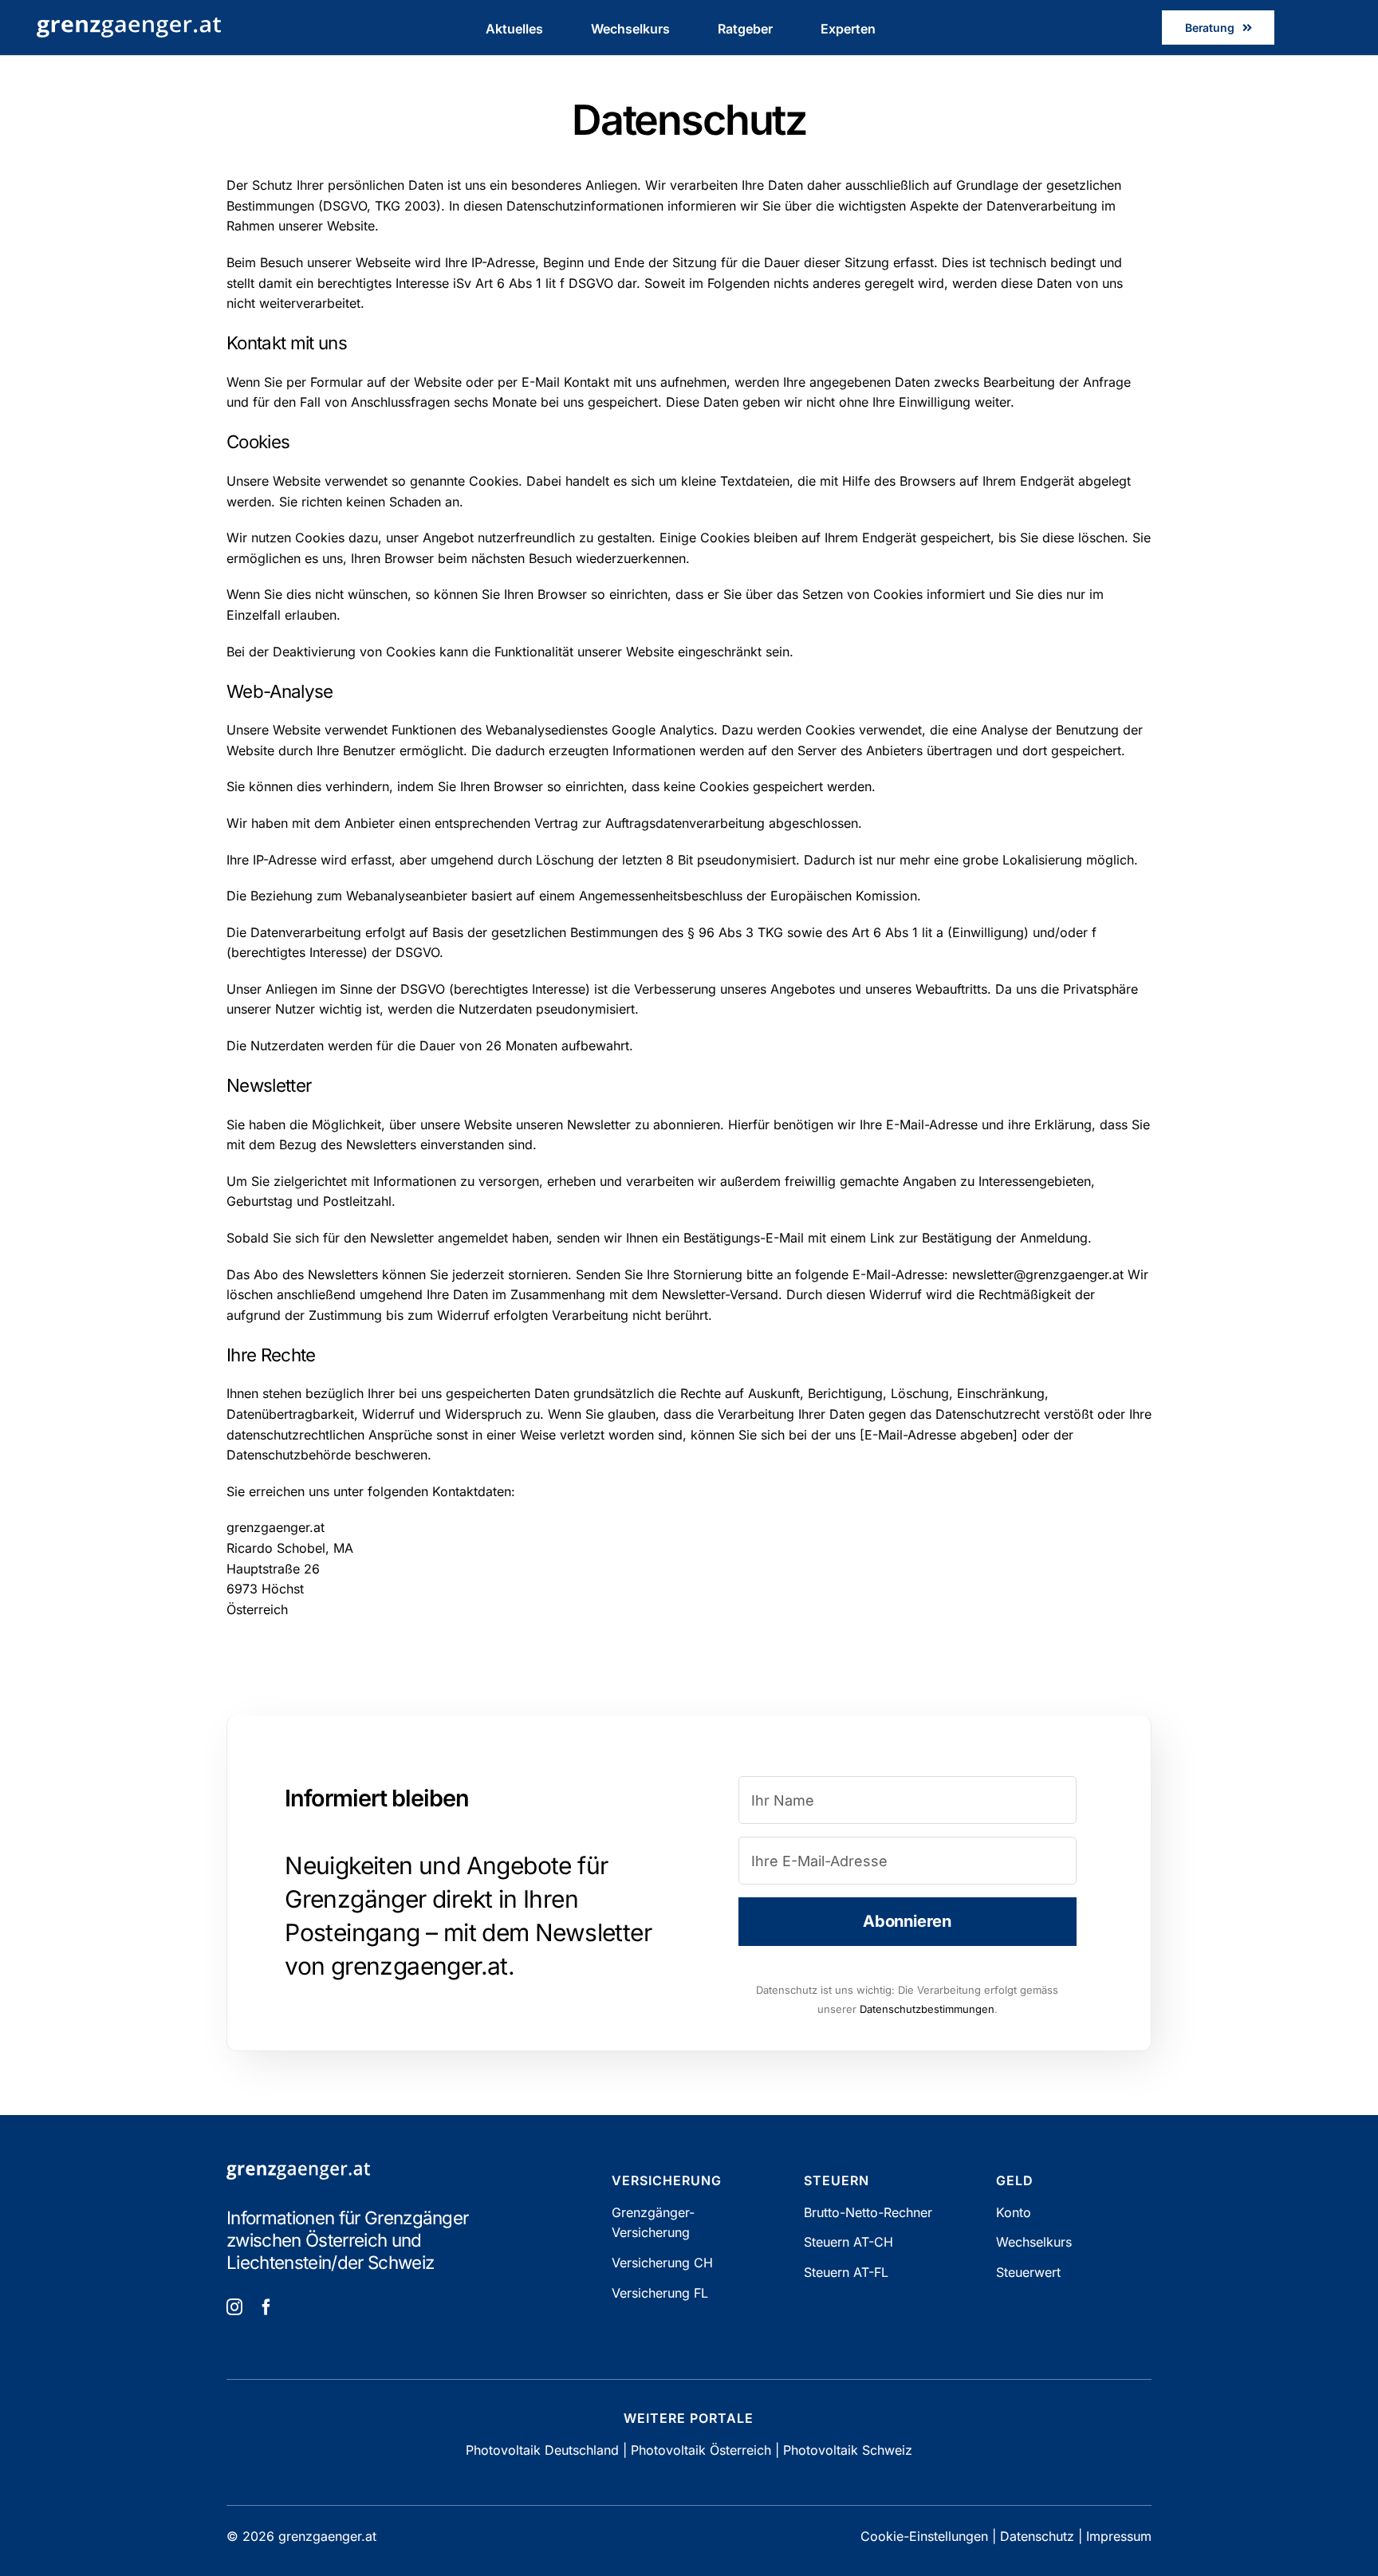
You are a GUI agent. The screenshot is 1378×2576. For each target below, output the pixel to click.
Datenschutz (1037, 2536)
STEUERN (837, 2180)
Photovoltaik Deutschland (542, 2450)
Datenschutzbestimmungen (927, 2009)
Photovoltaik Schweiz (848, 2450)
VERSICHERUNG (667, 2180)
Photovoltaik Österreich (701, 2450)
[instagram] (234, 2307)
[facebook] (266, 2307)
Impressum (1119, 2536)
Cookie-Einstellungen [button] (924, 2536)
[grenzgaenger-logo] (129, 24)
